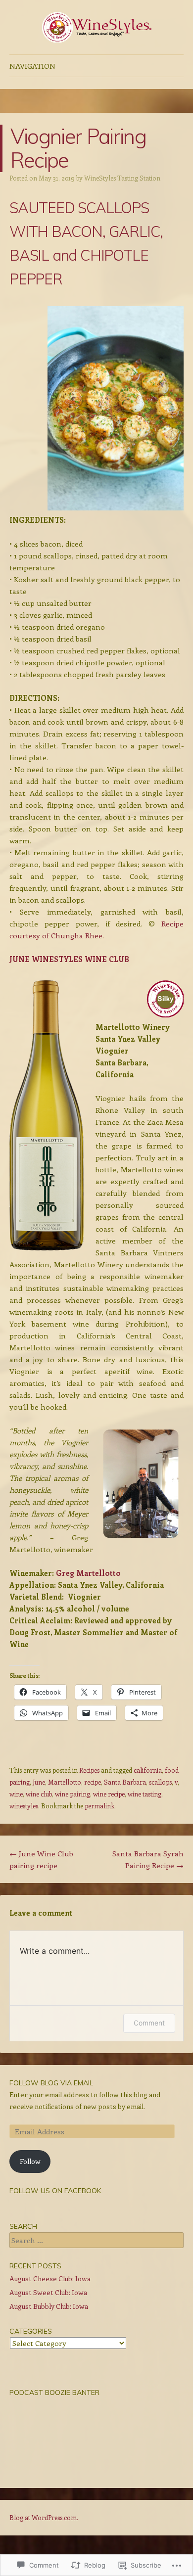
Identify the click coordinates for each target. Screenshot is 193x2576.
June (39, 1782)
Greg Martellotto (88, 1573)
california (148, 1770)
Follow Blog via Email (51, 2083)
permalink (99, 1806)
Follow (30, 2161)
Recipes (89, 1770)
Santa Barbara (125, 1782)
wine (16, 1794)
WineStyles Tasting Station (122, 178)
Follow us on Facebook (55, 2191)
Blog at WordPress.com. (44, 2517)
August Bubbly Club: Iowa (49, 2306)
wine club (39, 1794)
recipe (93, 1782)
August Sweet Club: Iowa (48, 2292)
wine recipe (109, 1794)
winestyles (24, 1806)
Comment (149, 2023)
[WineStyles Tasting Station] (96, 27)
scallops (160, 1782)
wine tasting (145, 1794)
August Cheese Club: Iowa (50, 2278)
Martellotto (65, 1782)
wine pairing (72, 1794)
